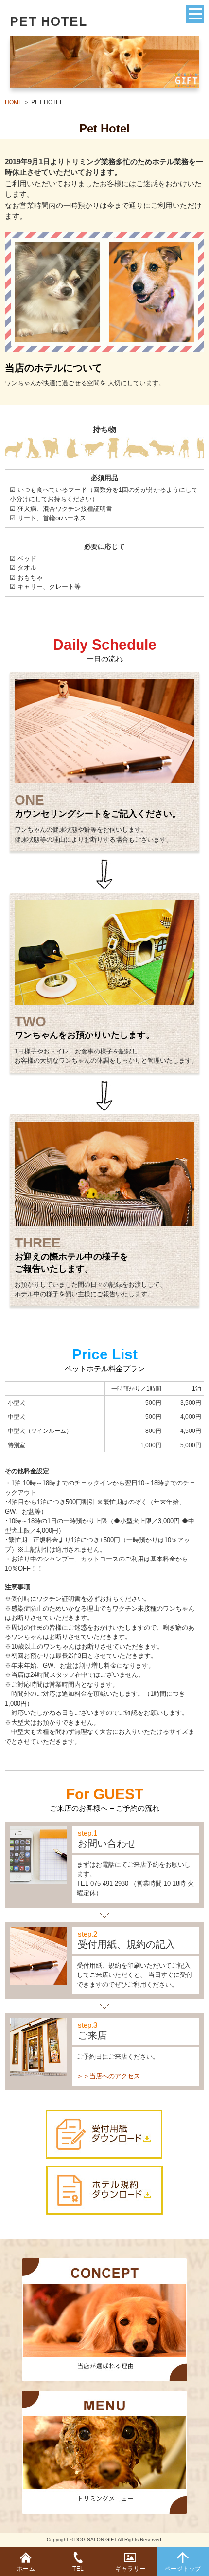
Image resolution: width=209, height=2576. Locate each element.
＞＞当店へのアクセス (108, 2076)
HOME (14, 102)
